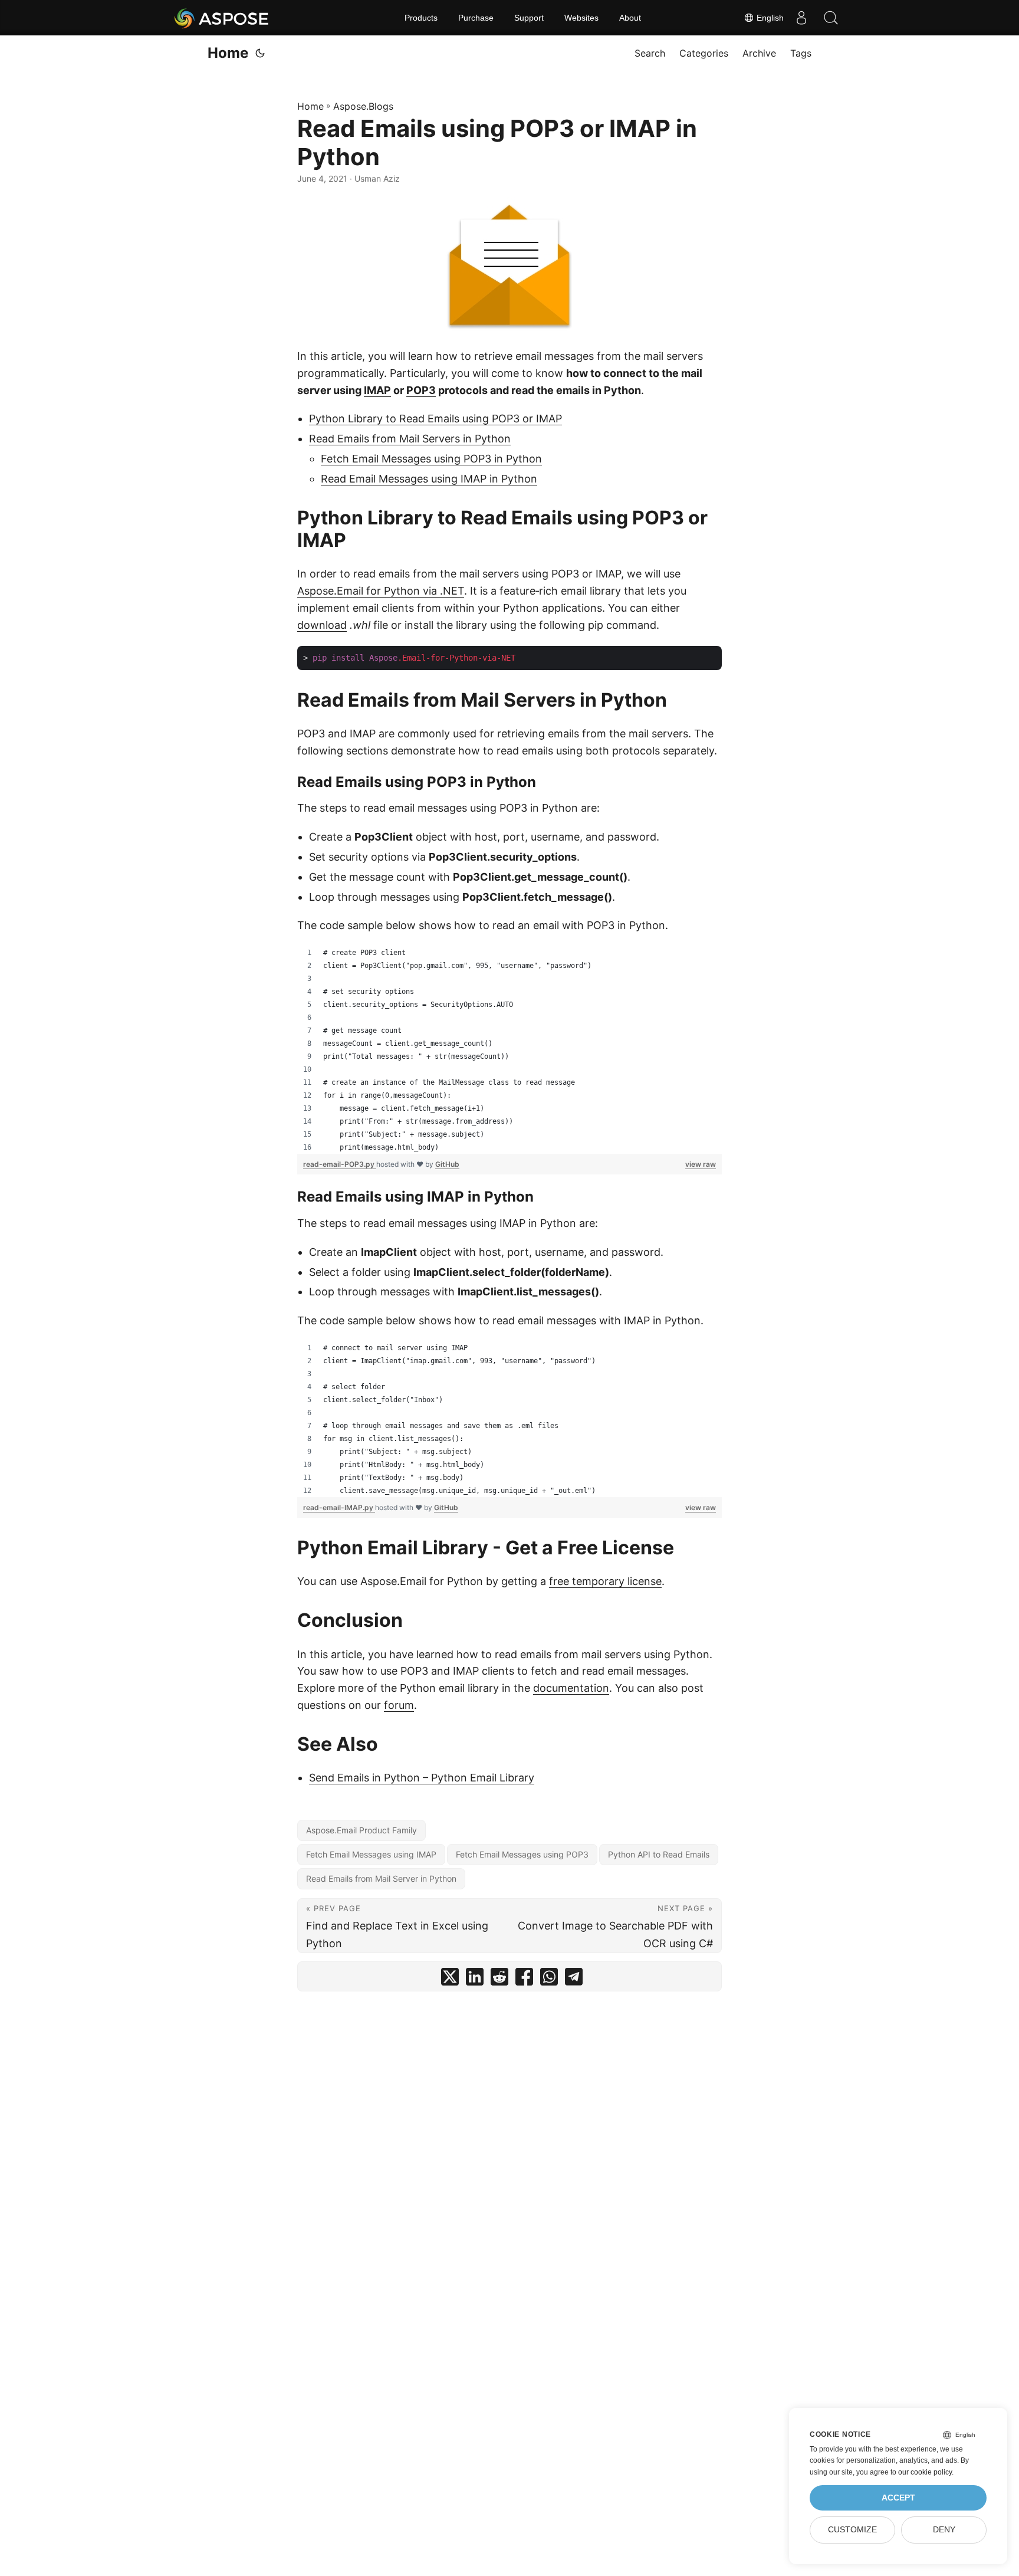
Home (228, 53)
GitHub (447, 1164)
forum (399, 1705)
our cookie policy (925, 2472)
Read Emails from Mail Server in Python (381, 1878)
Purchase (476, 18)
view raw (701, 1164)
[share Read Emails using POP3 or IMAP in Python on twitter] (450, 1979)
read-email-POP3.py (340, 1164)
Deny (944, 2530)
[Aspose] (222, 18)
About (630, 18)
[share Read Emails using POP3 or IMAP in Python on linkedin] (475, 1979)
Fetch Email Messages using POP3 (522, 1854)
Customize (852, 2530)
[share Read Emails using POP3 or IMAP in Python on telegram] (574, 1979)
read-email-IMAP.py (339, 1507)
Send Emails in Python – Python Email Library (422, 1778)
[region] (509, 1050)
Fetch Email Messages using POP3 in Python (431, 459)
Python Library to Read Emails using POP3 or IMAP (435, 419)
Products (421, 18)
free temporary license (605, 1581)
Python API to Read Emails (659, 1854)
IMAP (377, 390)
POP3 (421, 390)
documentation (571, 1688)
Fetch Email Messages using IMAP (371, 1854)
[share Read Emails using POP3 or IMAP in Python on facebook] (524, 1979)
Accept (898, 2498)
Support (529, 18)
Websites (581, 18)
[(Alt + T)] (260, 53)
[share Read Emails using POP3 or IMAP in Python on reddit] (499, 1979)
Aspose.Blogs (363, 106)
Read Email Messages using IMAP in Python (429, 479)
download (322, 625)
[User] (801, 18)
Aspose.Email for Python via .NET (381, 591)
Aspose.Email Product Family (361, 1830)
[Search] (831, 18)
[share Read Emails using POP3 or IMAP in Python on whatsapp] (549, 1979)
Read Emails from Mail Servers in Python (410, 439)
